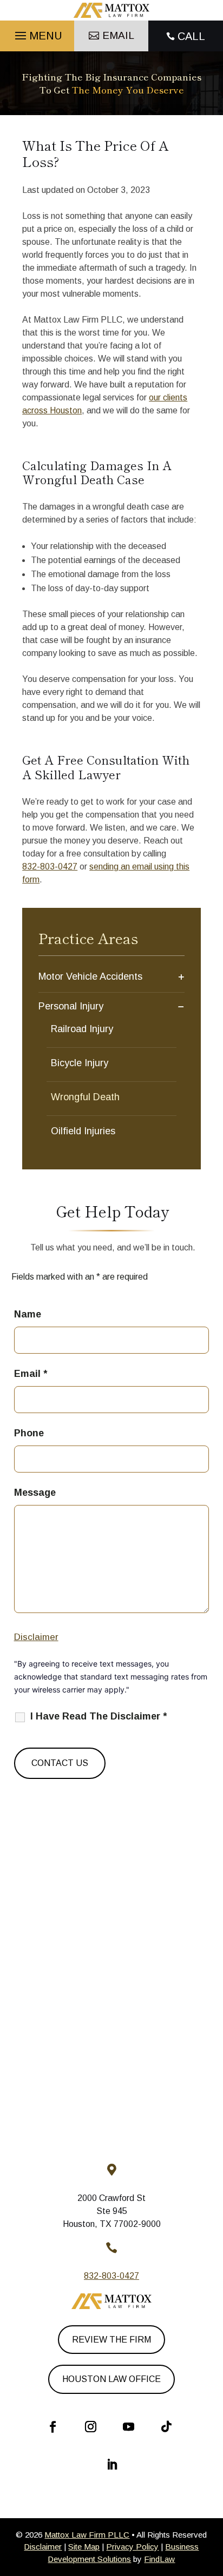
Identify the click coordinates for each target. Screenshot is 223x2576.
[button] (37, 33)
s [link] (91, 867)
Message (35, 1493)
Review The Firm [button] (111, 2340)
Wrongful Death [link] (85, 1097)
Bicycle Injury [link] (80, 1063)
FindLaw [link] (159, 2559)
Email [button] (118, 35)
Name (28, 1314)
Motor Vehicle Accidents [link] (90, 976)
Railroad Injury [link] (82, 1029)
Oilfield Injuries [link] (83, 1131)
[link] (111, 10)
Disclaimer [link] (43, 2547)
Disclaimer (36, 1637)
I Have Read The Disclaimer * (99, 1716)
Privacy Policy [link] (132, 2547)
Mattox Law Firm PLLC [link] (87, 2535)
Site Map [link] (84, 2547)
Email (31, 1374)
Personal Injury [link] (71, 1006)
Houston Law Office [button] (111, 2379)
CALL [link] (191, 36)
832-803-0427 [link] (50, 867)
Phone (29, 1433)
